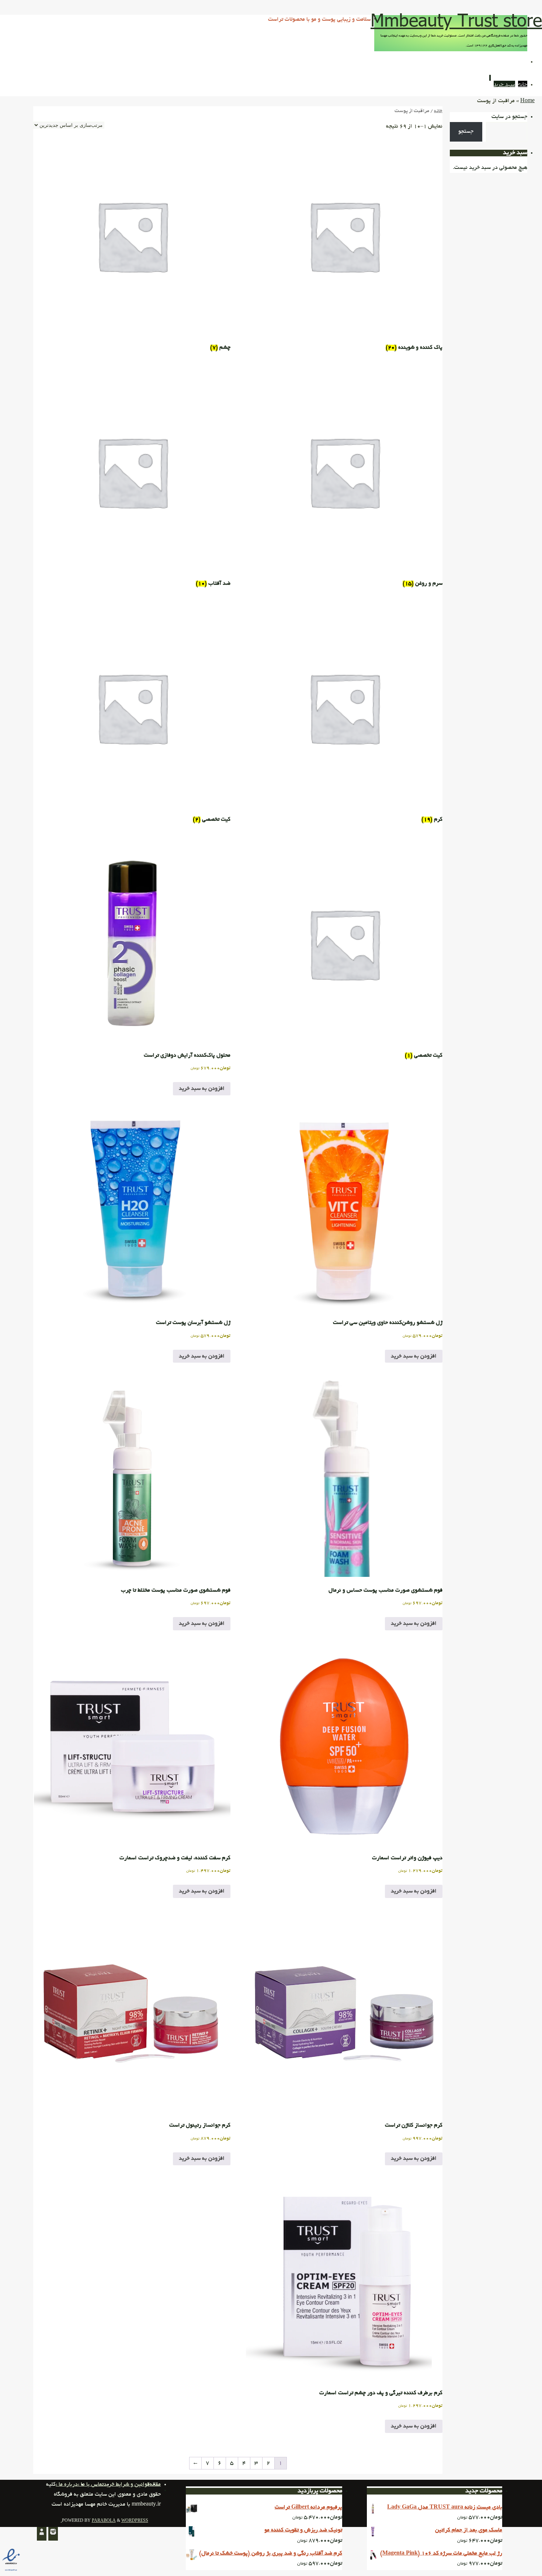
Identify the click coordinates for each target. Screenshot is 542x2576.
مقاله (155, 2485)
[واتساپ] (42, 2534)
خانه (438, 111)
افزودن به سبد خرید (202, 1089)
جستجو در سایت (509, 117)
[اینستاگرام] (53, 2534)
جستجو (466, 132)
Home (527, 101)
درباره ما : (67, 2485)
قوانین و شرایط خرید (127, 2485)
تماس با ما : (91, 2485)
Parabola (104, 2521)
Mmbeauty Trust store (456, 20)
